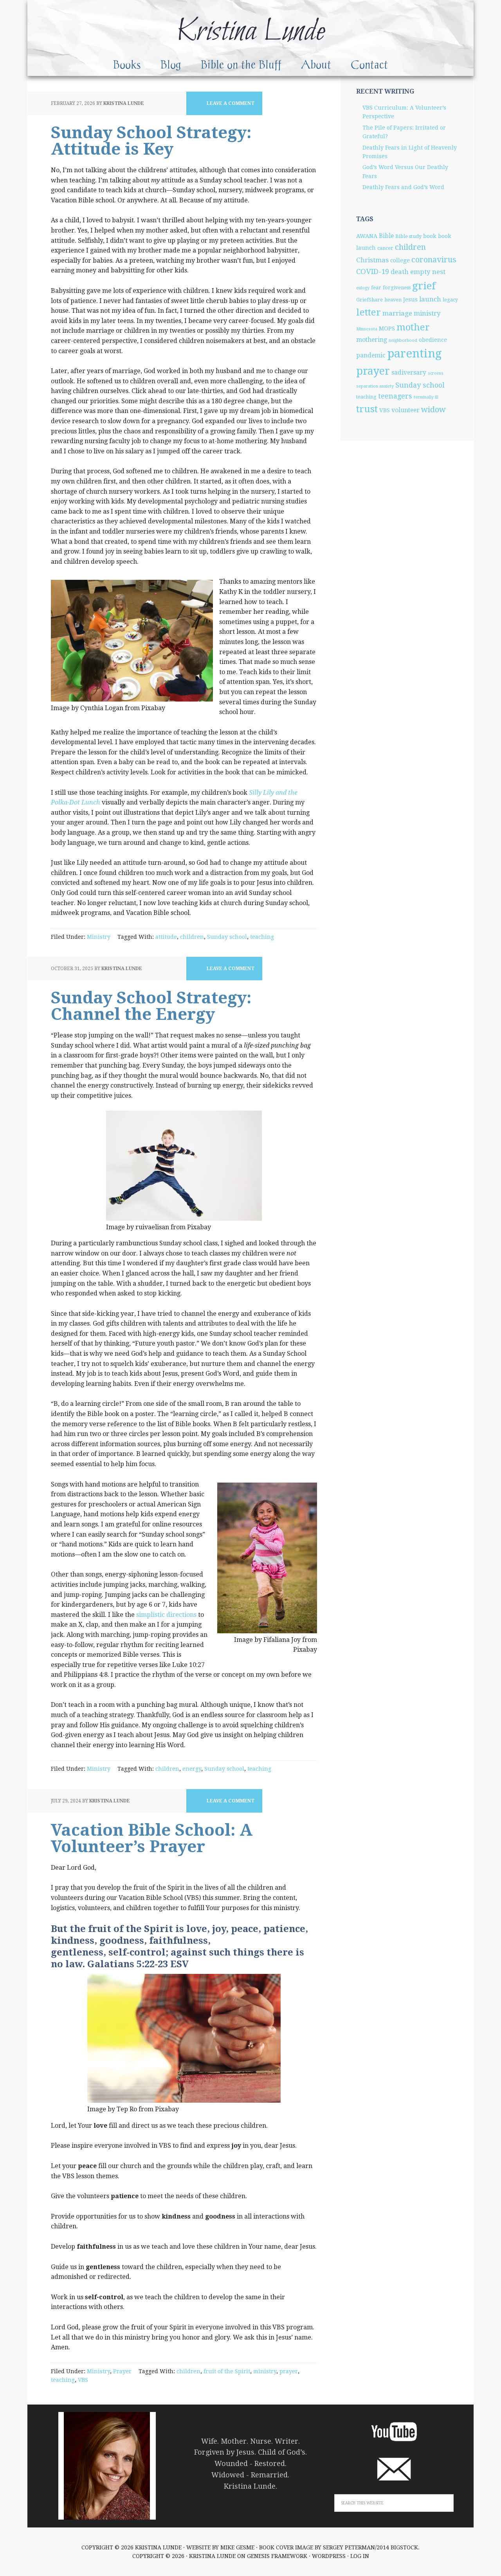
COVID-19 (373, 271)
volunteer (405, 410)
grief (424, 286)
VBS (83, 2380)
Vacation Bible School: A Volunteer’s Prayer (152, 1838)
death (400, 272)
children (192, 937)
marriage (397, 313)
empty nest (428, 272)
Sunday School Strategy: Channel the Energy (151, 1006)
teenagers (395, 396)
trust (367, 409)
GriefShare (369, 300)
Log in (360, 2556)
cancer (385, 248)
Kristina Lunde (250, 32)
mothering (372, 340)
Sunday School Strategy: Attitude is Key (151, 141)
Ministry (99, 937)
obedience (433, 340)
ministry (265, 2371)
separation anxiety (375, 386)
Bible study (408, 236)
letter (369, 312)
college (400, 260)
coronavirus (434, 260)
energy (192, 1769)
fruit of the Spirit (227, 2371)
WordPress (329, 2556)
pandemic (371, 355)
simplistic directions (166, 1615)
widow (433, 409)
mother (413, 327)
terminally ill (426, 397)
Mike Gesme (237, 2547)
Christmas (372, 260)
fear (376, 288)
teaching (262, 937)
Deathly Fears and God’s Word (403, 187)
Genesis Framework (277, 2556)
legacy (450, 300)
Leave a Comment (231, 103)
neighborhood (403, 340)
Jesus (410, 299)
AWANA (367, 236)
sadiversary (409, 373)
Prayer (122, 2371)
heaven (393, 300)
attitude (166, 937)
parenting (414, 354)
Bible (386, 236)
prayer (289, 2371)
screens (436, 373)
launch (430, 299)
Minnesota (367, 329)
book (430, 236)
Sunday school (227, 937)
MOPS (387, 328)
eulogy (363, 288)
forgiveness (397, 288)
